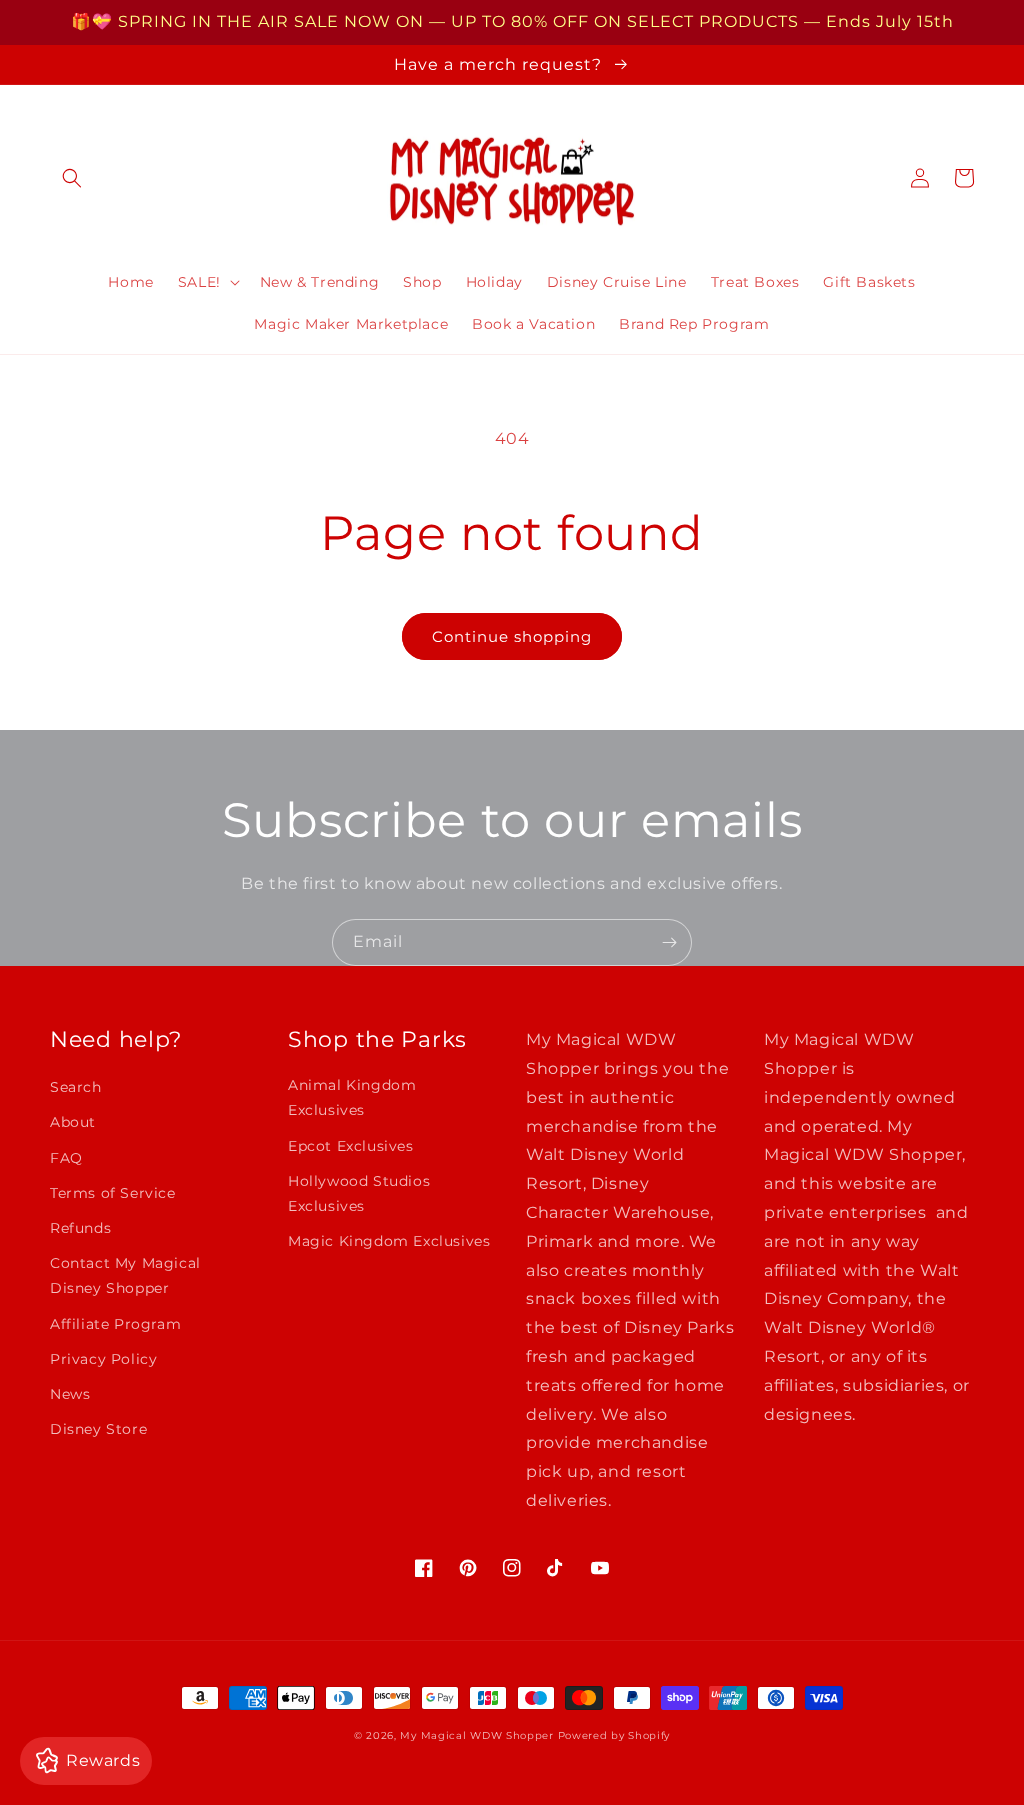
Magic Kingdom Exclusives (389, 1241)
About (73, 1122)
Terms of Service (113, 1193)
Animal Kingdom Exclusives (352, 1097)
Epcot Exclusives (351, 1146)
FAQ (66, 1158)
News (70, 1394)
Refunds (80, 1228)
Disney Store (98, 1429)
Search (76, 1087)
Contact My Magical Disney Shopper (125, 1275)
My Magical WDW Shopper (476, 1735)
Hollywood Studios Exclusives (359, 1193)
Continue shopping (512, 636)
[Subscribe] (669, 942)
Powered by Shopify (614, 1735)
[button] (72, 178)
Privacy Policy (103, 1359)
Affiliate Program (115, 1324)
